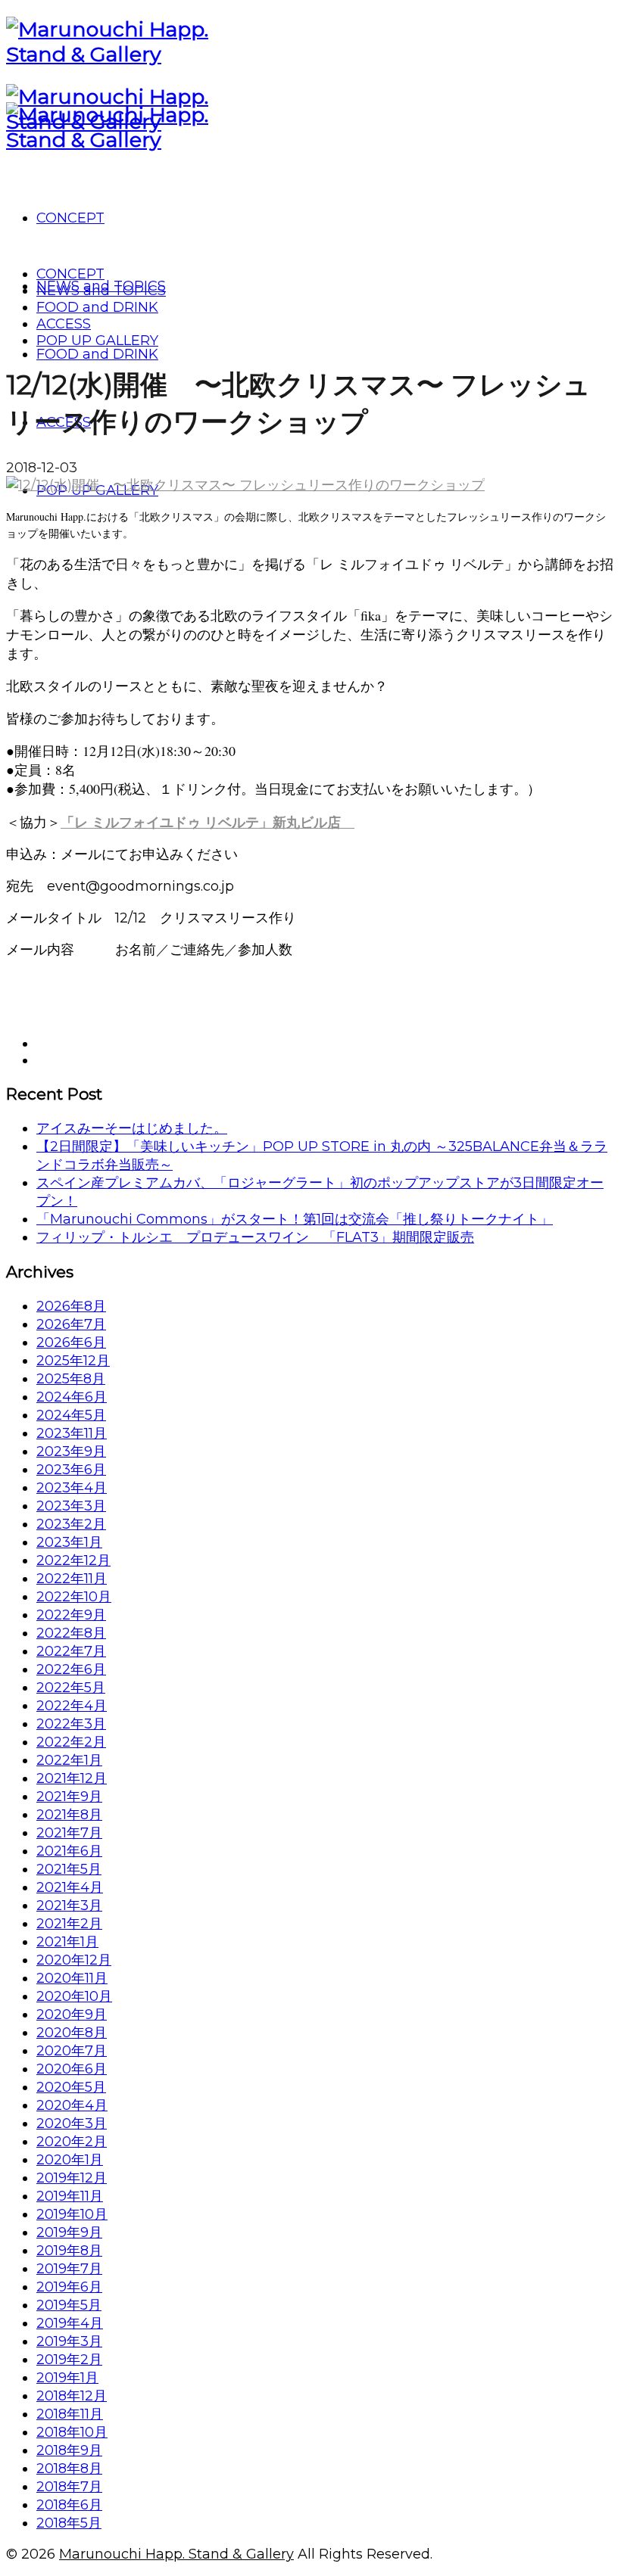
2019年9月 (69, 2232)
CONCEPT (70, 274)
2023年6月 (71, 1470)
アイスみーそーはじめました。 (132, 1128)
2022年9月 (71, 1615)
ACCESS (64, 324)
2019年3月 (69, 2341)
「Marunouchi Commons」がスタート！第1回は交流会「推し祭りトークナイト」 (295, 1219)
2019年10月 (72, 2214)
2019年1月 (67, 2378)
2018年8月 (69, 2469)
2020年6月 (72, 2069)
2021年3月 (69, 1906)
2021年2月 (69, 1924)
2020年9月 (72, 2014)
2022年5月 (71, 1688)
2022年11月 (72, 1579)
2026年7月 (71, 1324)
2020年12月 (74, 1960)
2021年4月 (70, 1887)
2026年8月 (71, 1306)
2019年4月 (70, 2323)
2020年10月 (74, 1996)
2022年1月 (69, 1760)
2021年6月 (69, 1851)
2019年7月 (69, 2269)
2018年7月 (69, 2487)
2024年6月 (72, 1397)
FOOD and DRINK (97, 307)
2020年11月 (72, 1978)
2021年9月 (69, 1797)
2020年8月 (72, 2033)
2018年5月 (69, 2523)
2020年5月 (71, 2087)
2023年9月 (71, 1451)
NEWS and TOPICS (101, 291)
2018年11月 (70, 2414)
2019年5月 (69, 2305)
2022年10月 (74, 1597)
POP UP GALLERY (97, 341)
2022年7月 (71, 1651)
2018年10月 (72, 2432)
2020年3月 (72, 2123)
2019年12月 (72, 2178)
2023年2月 (71, 1524)
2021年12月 (72, 1778)
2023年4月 (72, 1488)
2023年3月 (71, 1506)
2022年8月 (71, 1633)
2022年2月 (71, 1742)
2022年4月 (72, 1706)
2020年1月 (70, 2160)
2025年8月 (71, 1379)
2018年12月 (72, 2396)
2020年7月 (72, 2051)
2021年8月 (69, 1815)
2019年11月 (70, 2196)
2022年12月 (73, 1560)
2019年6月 (69, 2287)
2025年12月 (73, 1361)
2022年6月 (71, 1669)
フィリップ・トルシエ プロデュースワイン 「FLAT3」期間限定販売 (255, 1237)
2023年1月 (69, 1542)
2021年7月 (69, 1833)
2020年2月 (72, 2142)
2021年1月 (67, 1942)
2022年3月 (71, 1724)
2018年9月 (69, 2450)
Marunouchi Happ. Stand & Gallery (176, 2554)
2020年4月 (72, 2105)
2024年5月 (71, 1415)
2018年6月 (69, 2505)
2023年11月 (72, 1433)
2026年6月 (71, 1342)
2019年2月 (69, 2360)
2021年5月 (69, 1869)
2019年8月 (69, 2251)
